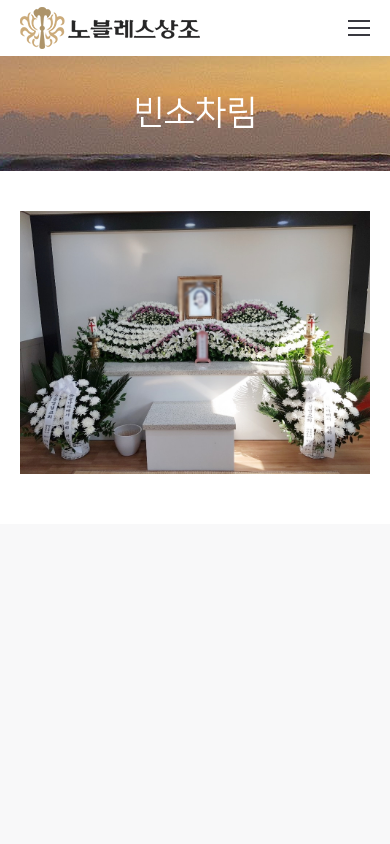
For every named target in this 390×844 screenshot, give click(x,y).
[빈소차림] (195, 342)
